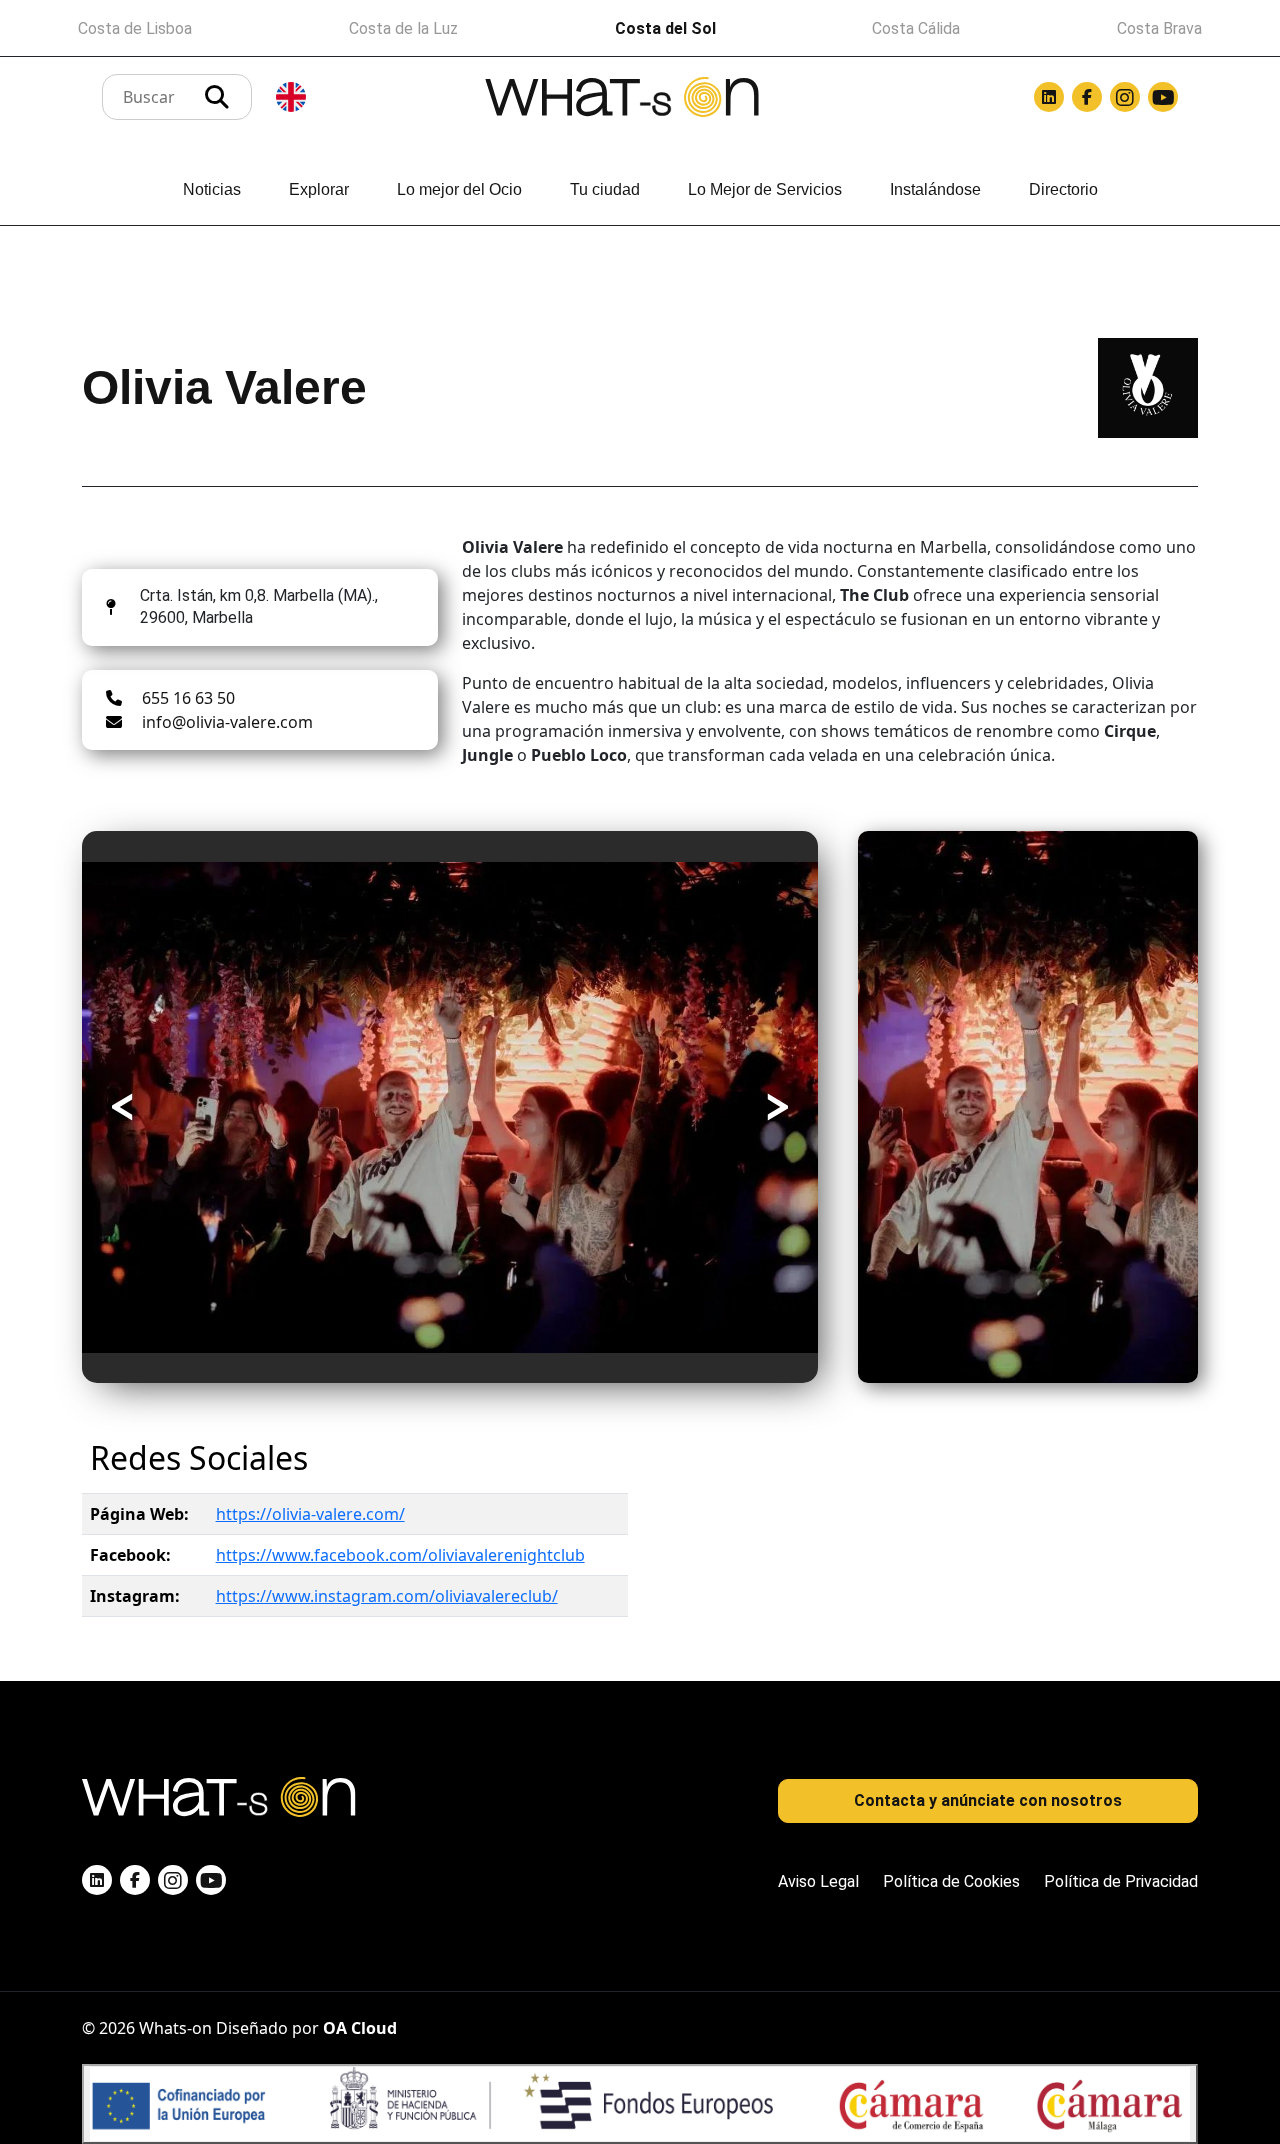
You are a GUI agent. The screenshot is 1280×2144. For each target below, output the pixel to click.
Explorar (319, 189)
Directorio (1063, 189)
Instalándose (935, 189)
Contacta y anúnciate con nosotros (988, 1800)
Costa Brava (1159, 28)
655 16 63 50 (188, 698)
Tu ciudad (605, 189)
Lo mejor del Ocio (459, 189)
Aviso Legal (818, 1881)
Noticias (212, 189)
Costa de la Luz (403, 28)
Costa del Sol (665, 28)
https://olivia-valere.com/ (310, 1514)
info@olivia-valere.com (227, 722)
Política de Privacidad (1121, 1881)
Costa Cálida (916, 28)
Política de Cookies (951, 1881)
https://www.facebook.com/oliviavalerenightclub (400, 1555)
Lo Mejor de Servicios (765, 189)
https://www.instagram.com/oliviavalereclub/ (387, 1596)
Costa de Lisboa (135, 28)
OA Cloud (360, 2028)
